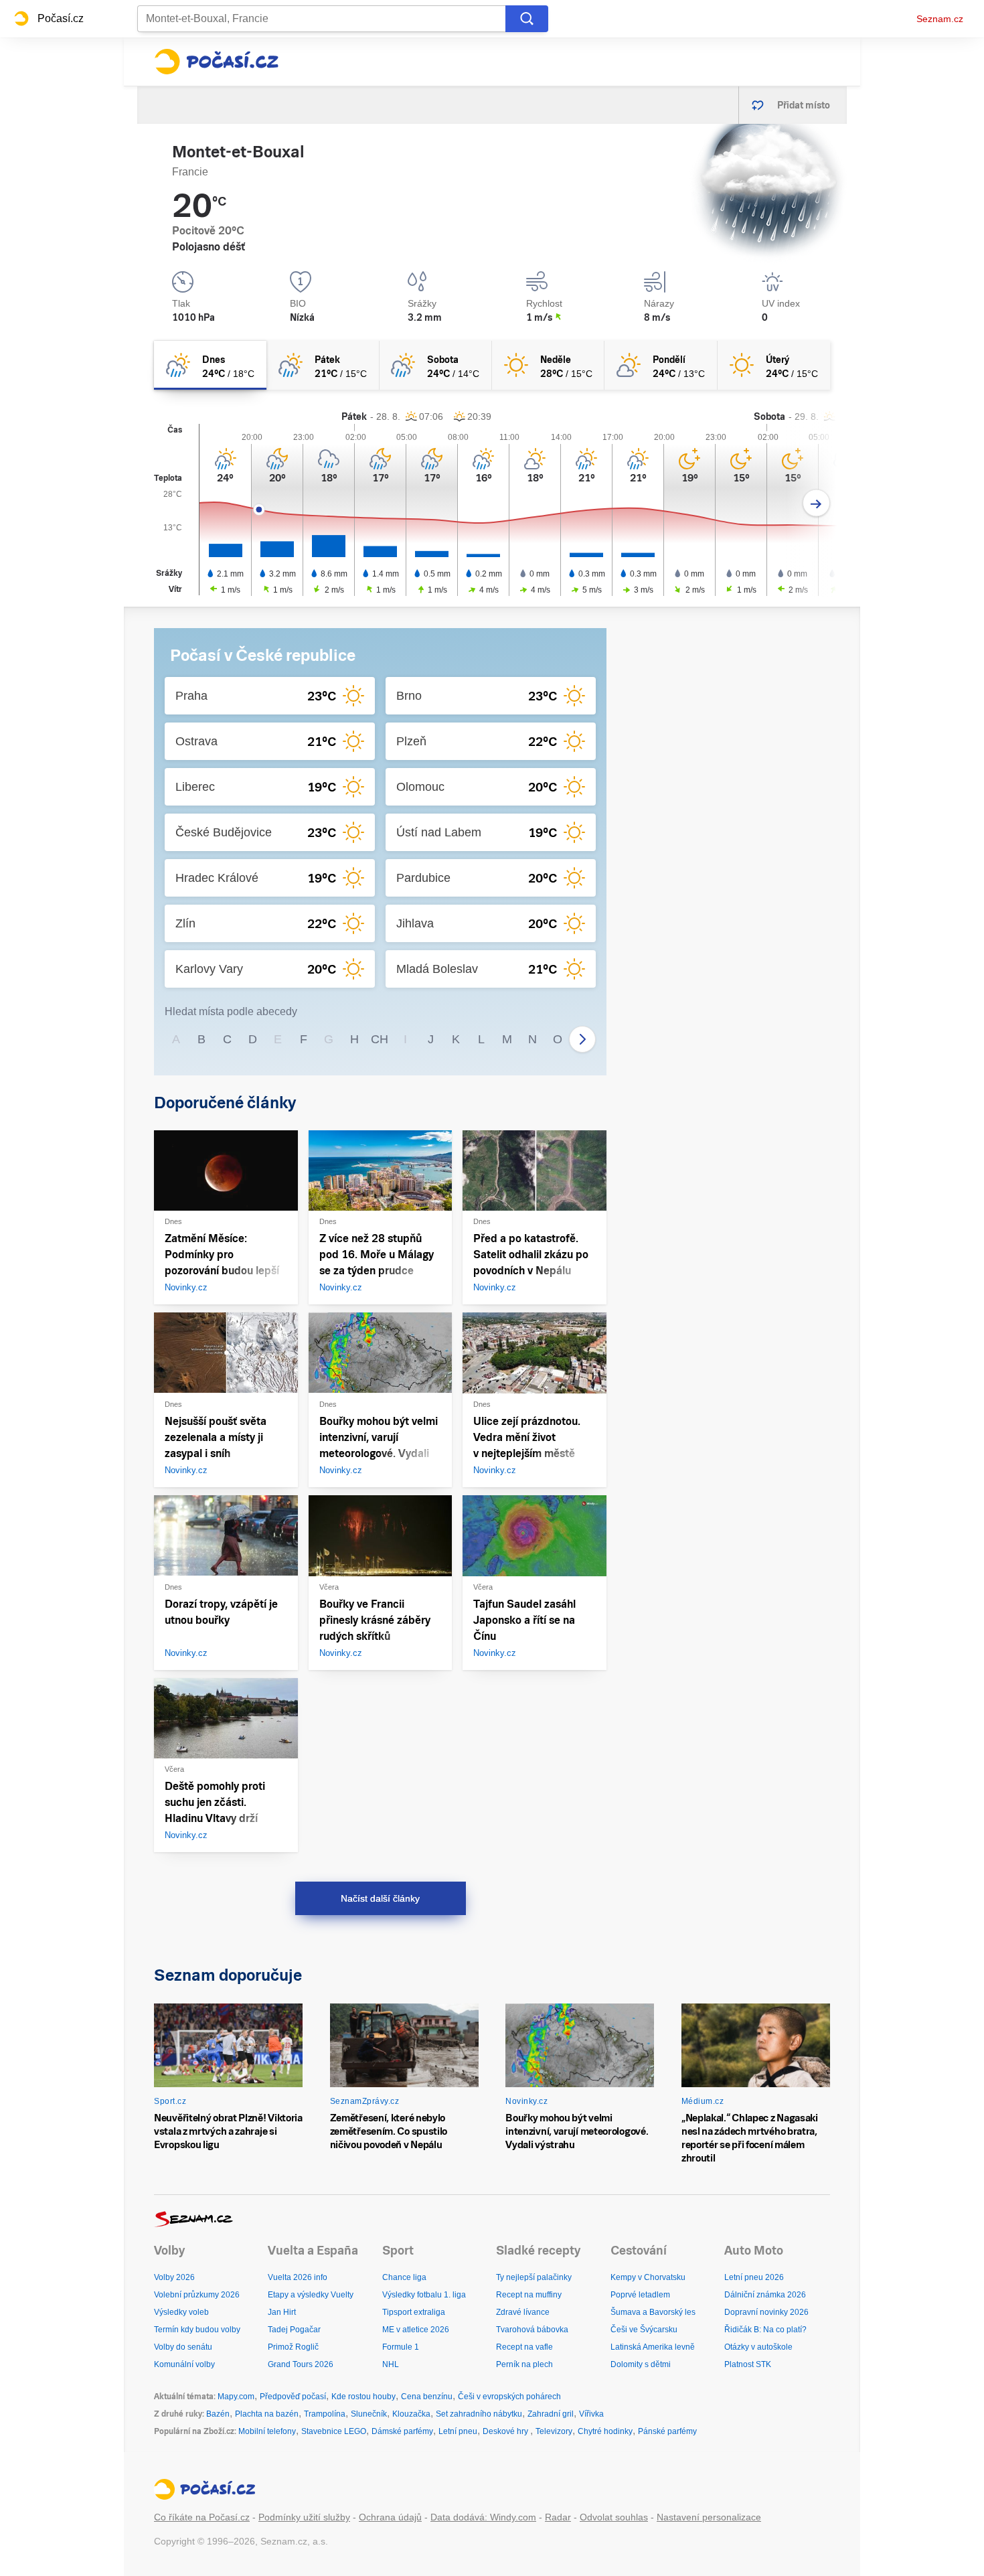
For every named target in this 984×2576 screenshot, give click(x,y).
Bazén (218, 2414)
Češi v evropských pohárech (509, 2397)
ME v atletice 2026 (416, 2330)
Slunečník (369, 2414)
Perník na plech (524, 2364)
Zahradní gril (551, 2414)
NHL (391, 2364)
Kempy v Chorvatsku (648, 2277)
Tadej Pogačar (294, 2330)
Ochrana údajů (390, 2517)
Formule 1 (401, 2347)
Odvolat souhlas (614, 2517)
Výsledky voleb (181, 2312)
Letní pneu (458, 2431)
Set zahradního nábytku (479, 2414)
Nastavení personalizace (709, 2517)
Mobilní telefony (267, 2431)
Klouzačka (411, 2414)
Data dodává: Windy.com (483, 2517)
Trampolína (325, 2414)
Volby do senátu (183, 2347)
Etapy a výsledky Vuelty (311, 2295)
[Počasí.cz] (216, 62)
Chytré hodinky (605, 2431)
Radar (558, 2517)
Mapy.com (236, 2397)
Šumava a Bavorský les (653, 2312)
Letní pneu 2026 (754, 2277)
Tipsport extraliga (414, 2312)
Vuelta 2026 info (298, 2277)
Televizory (554, 2431)
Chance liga (404, 2277)
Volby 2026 (174, 2277)
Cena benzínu (427, 2397)
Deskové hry (506, 2431)
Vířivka (591, 2414)
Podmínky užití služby (304, 2517)
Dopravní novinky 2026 (766, 2312)
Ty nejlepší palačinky (534, 2277)
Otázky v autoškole (758, 2347)
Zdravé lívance (523, 2312)
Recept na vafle (524, 2347)
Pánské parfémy (667, 2431)
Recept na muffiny (529, 2295)
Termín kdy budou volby (197, 2330)
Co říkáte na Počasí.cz (202, 2517)
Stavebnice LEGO (334, 2431)
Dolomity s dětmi (641, 2364)
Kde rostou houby (363, 2397)
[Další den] (816, 503)
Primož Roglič (293, 2347)
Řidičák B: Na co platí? (765, 2330)
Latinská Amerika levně (653, 2347)
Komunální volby (184, 2364)
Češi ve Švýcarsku (644, 2330)
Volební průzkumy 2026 (197, 2295)
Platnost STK (748, 2364)
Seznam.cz (940, 19)
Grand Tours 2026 (301, 2364)
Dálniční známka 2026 (765, 2295)
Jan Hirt (282, 2312)
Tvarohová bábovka (532, 2330)
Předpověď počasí (293, 2397)
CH (380, 1039)
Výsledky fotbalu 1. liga (424, 2295)
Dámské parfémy (402, 2431)
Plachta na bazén (267, 2414)
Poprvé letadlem (640, 2295)
